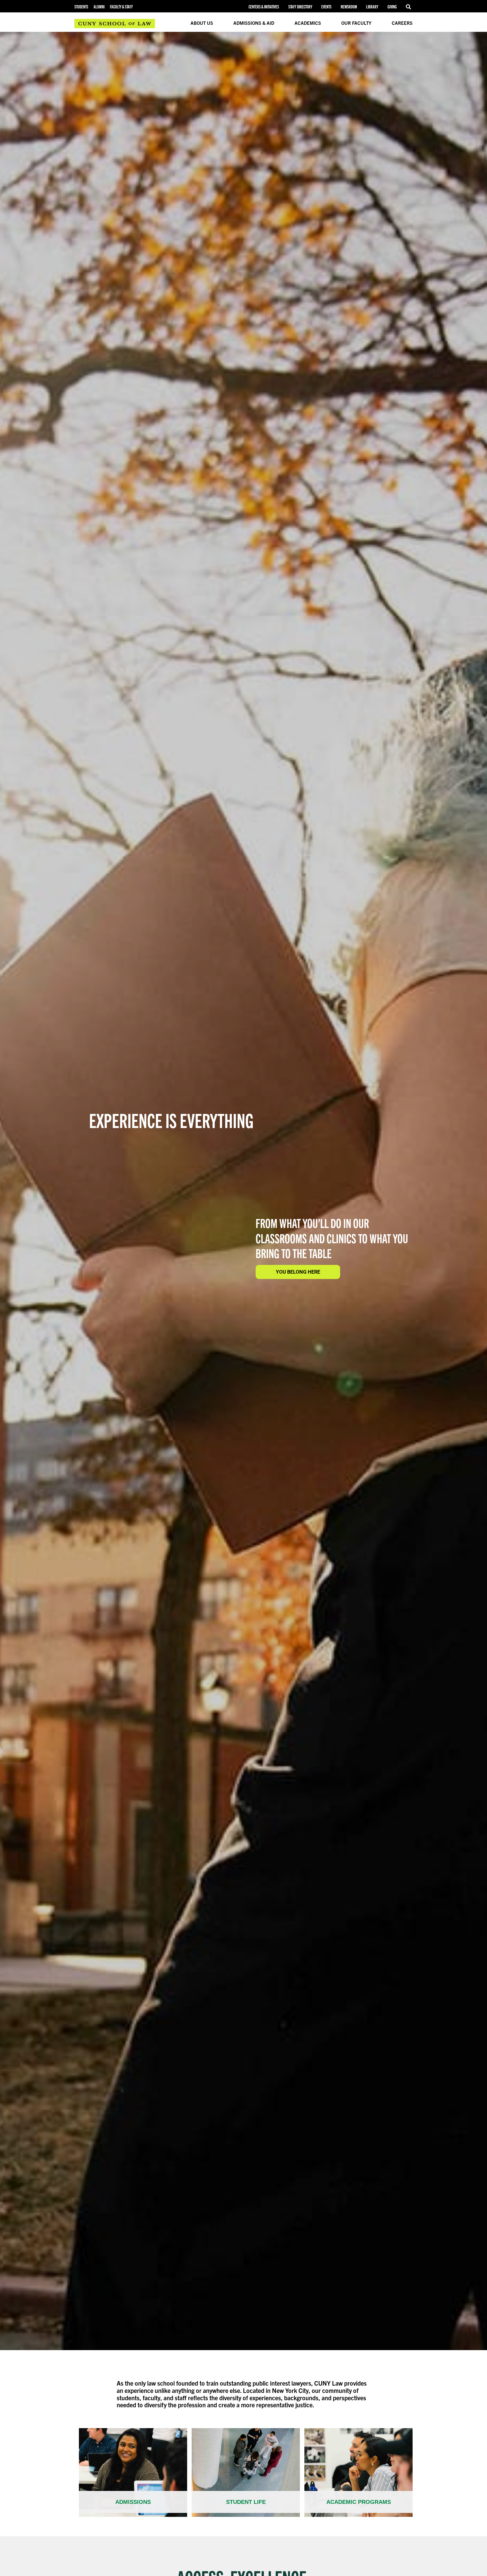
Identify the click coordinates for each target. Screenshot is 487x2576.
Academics (308, 23)
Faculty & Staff (121, 7)
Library (372, 7)
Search (409, 7)
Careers (402, 23)
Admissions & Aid (254, 23)
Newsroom (349, 7)
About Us (202, 23)
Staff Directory (300, 7)
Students (81, 7)
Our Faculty (356, 23)
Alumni (99, 7)
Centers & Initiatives (264, 7)
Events (326, 7)
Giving (392, 7)
